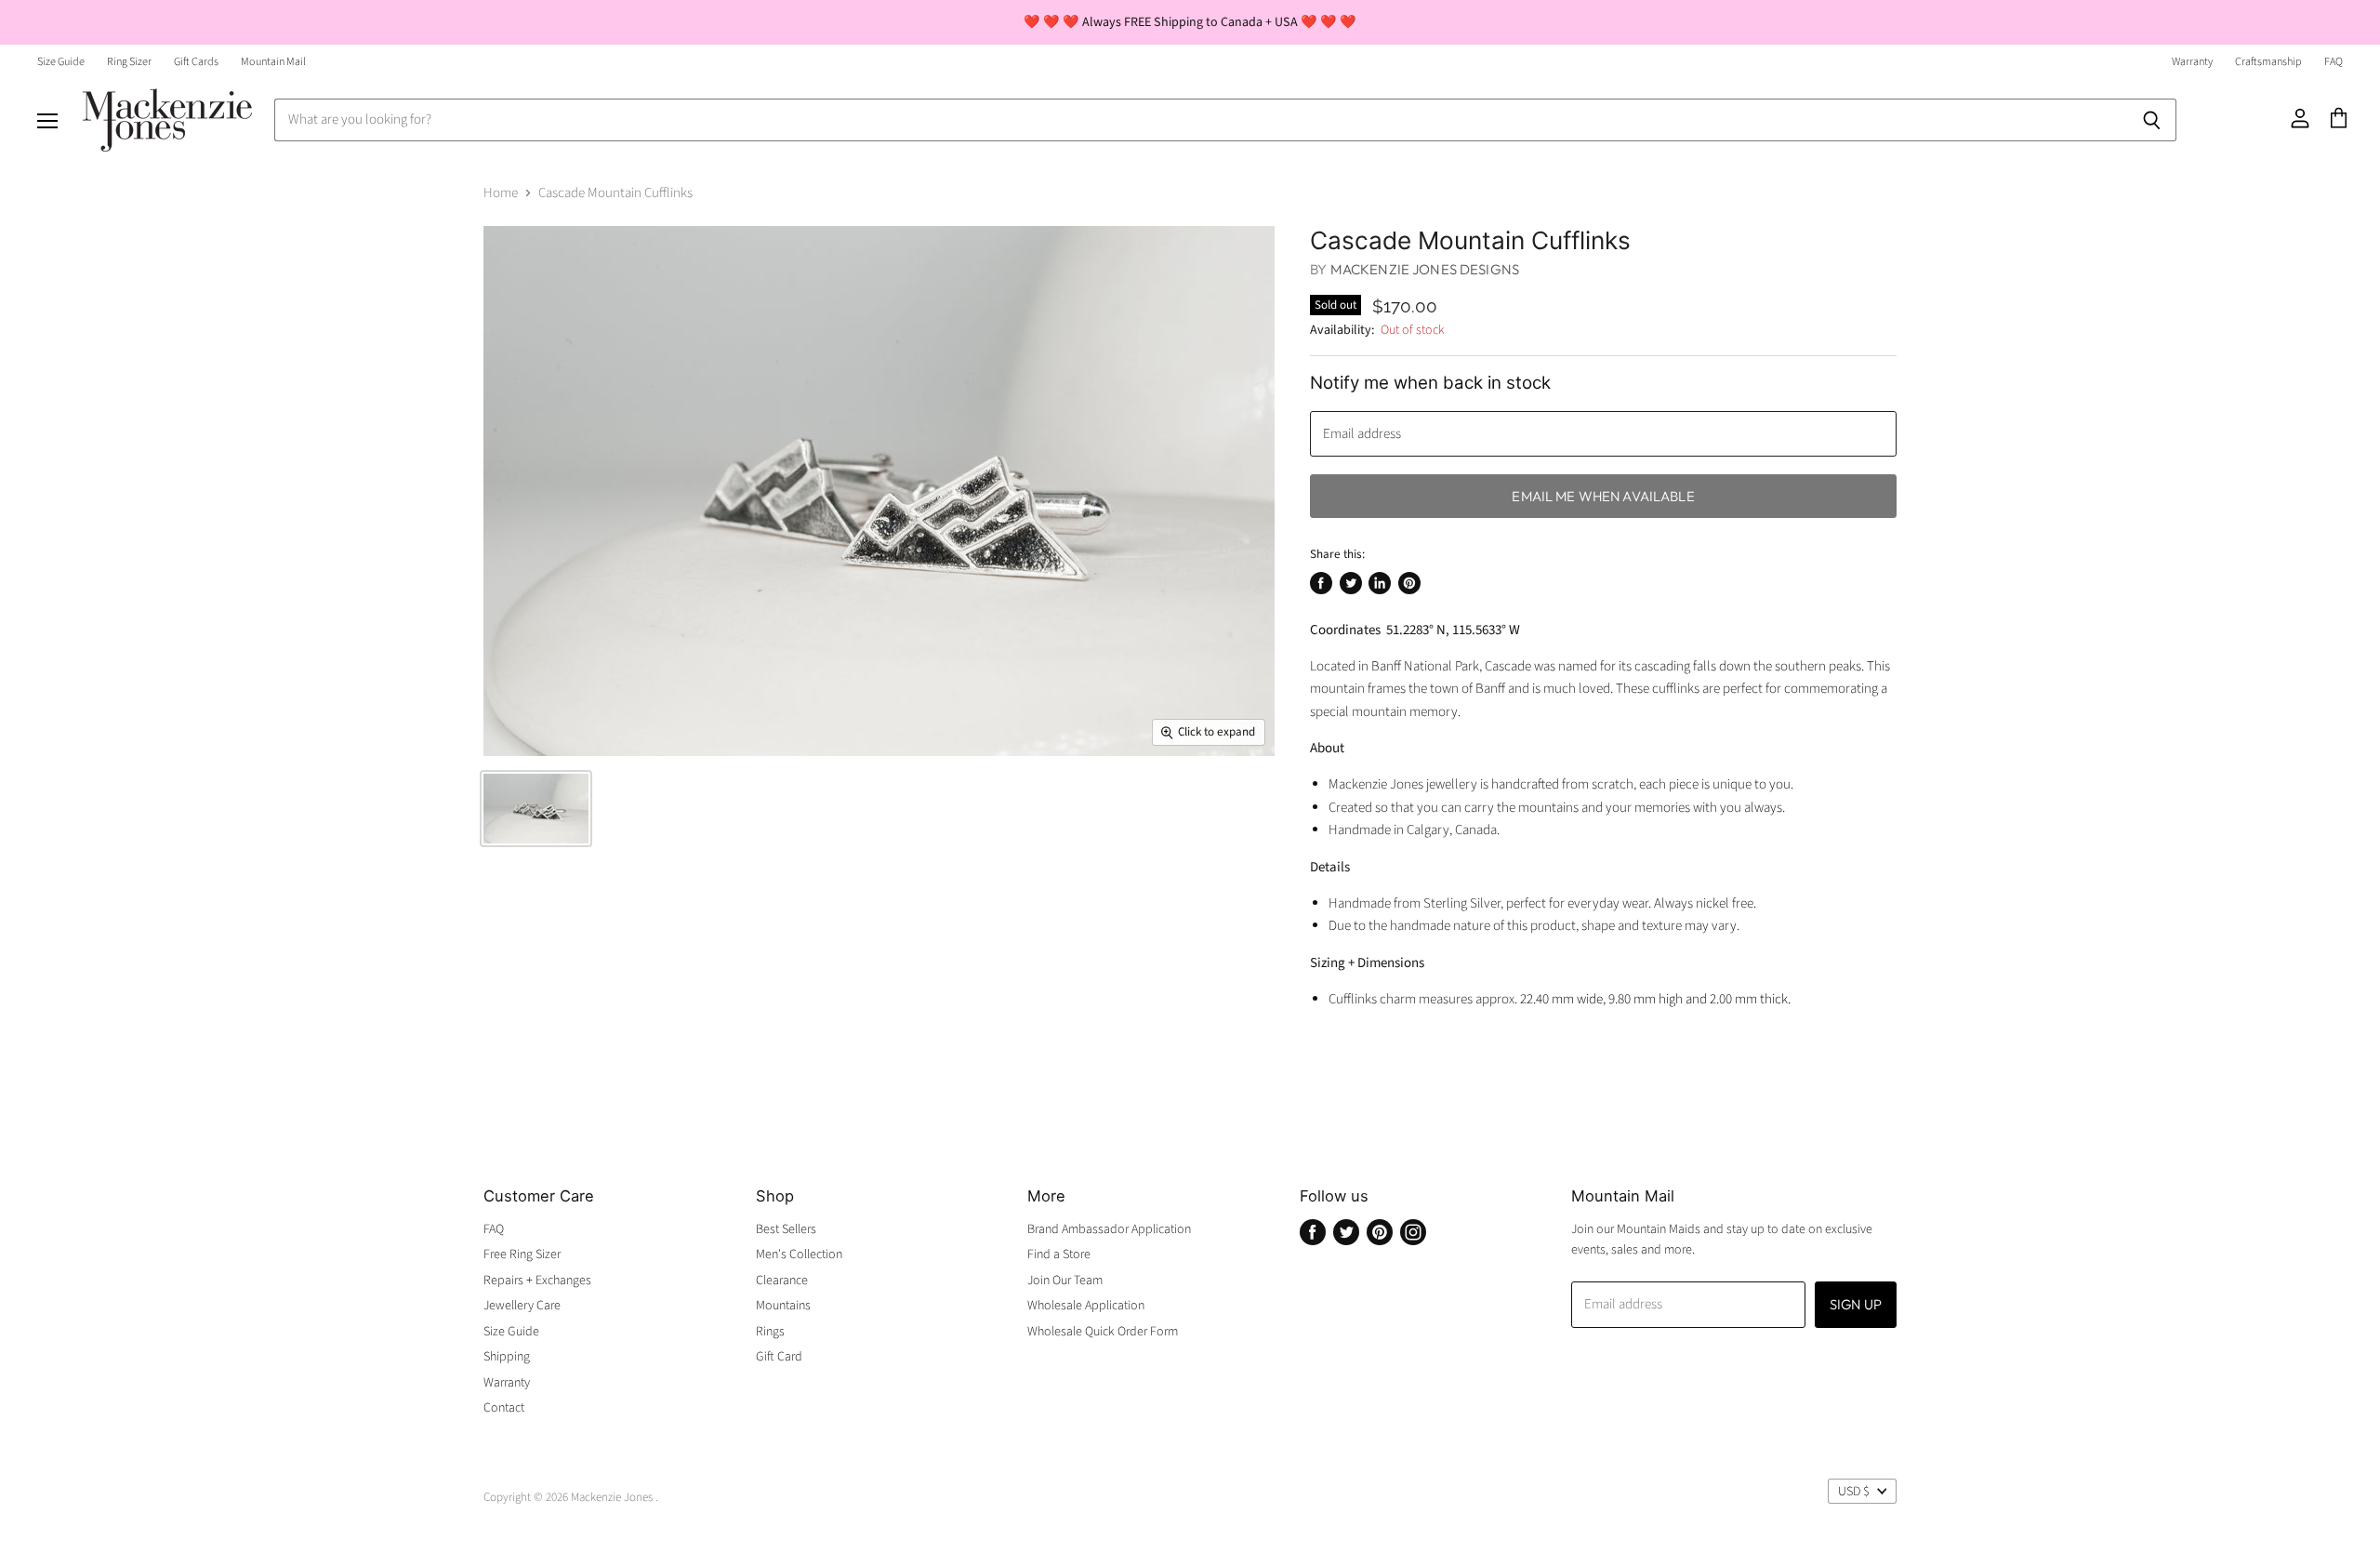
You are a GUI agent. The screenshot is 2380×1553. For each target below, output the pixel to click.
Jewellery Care (522, 1306)
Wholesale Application (1086, 1306)
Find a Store (1059, 1254)
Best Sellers (786, 1229)
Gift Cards (196, 62)
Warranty (2192, 62)
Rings (770, 1332)
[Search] (2152, 120)
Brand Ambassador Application (1109, 1229)
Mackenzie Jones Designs (1425, 269)
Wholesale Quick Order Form (1103, 1332)
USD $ (1854, 1492)
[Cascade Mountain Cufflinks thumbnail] (536, 809)
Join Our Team (1065, 1281)
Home (501, 193)
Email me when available (1603, 496)
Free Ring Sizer (522, 1254)
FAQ (2334, 62)
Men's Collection (799, 1254)
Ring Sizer (129, 62)
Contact (504, 1408)
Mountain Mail (273, 62)
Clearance (782, 1281)
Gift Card (779, 1357)
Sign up (1856, 1304)
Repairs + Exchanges (537, 1281)
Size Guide (61, 62)
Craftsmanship (2268, 62)
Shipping (507, 1357)
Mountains (783, 1306)
